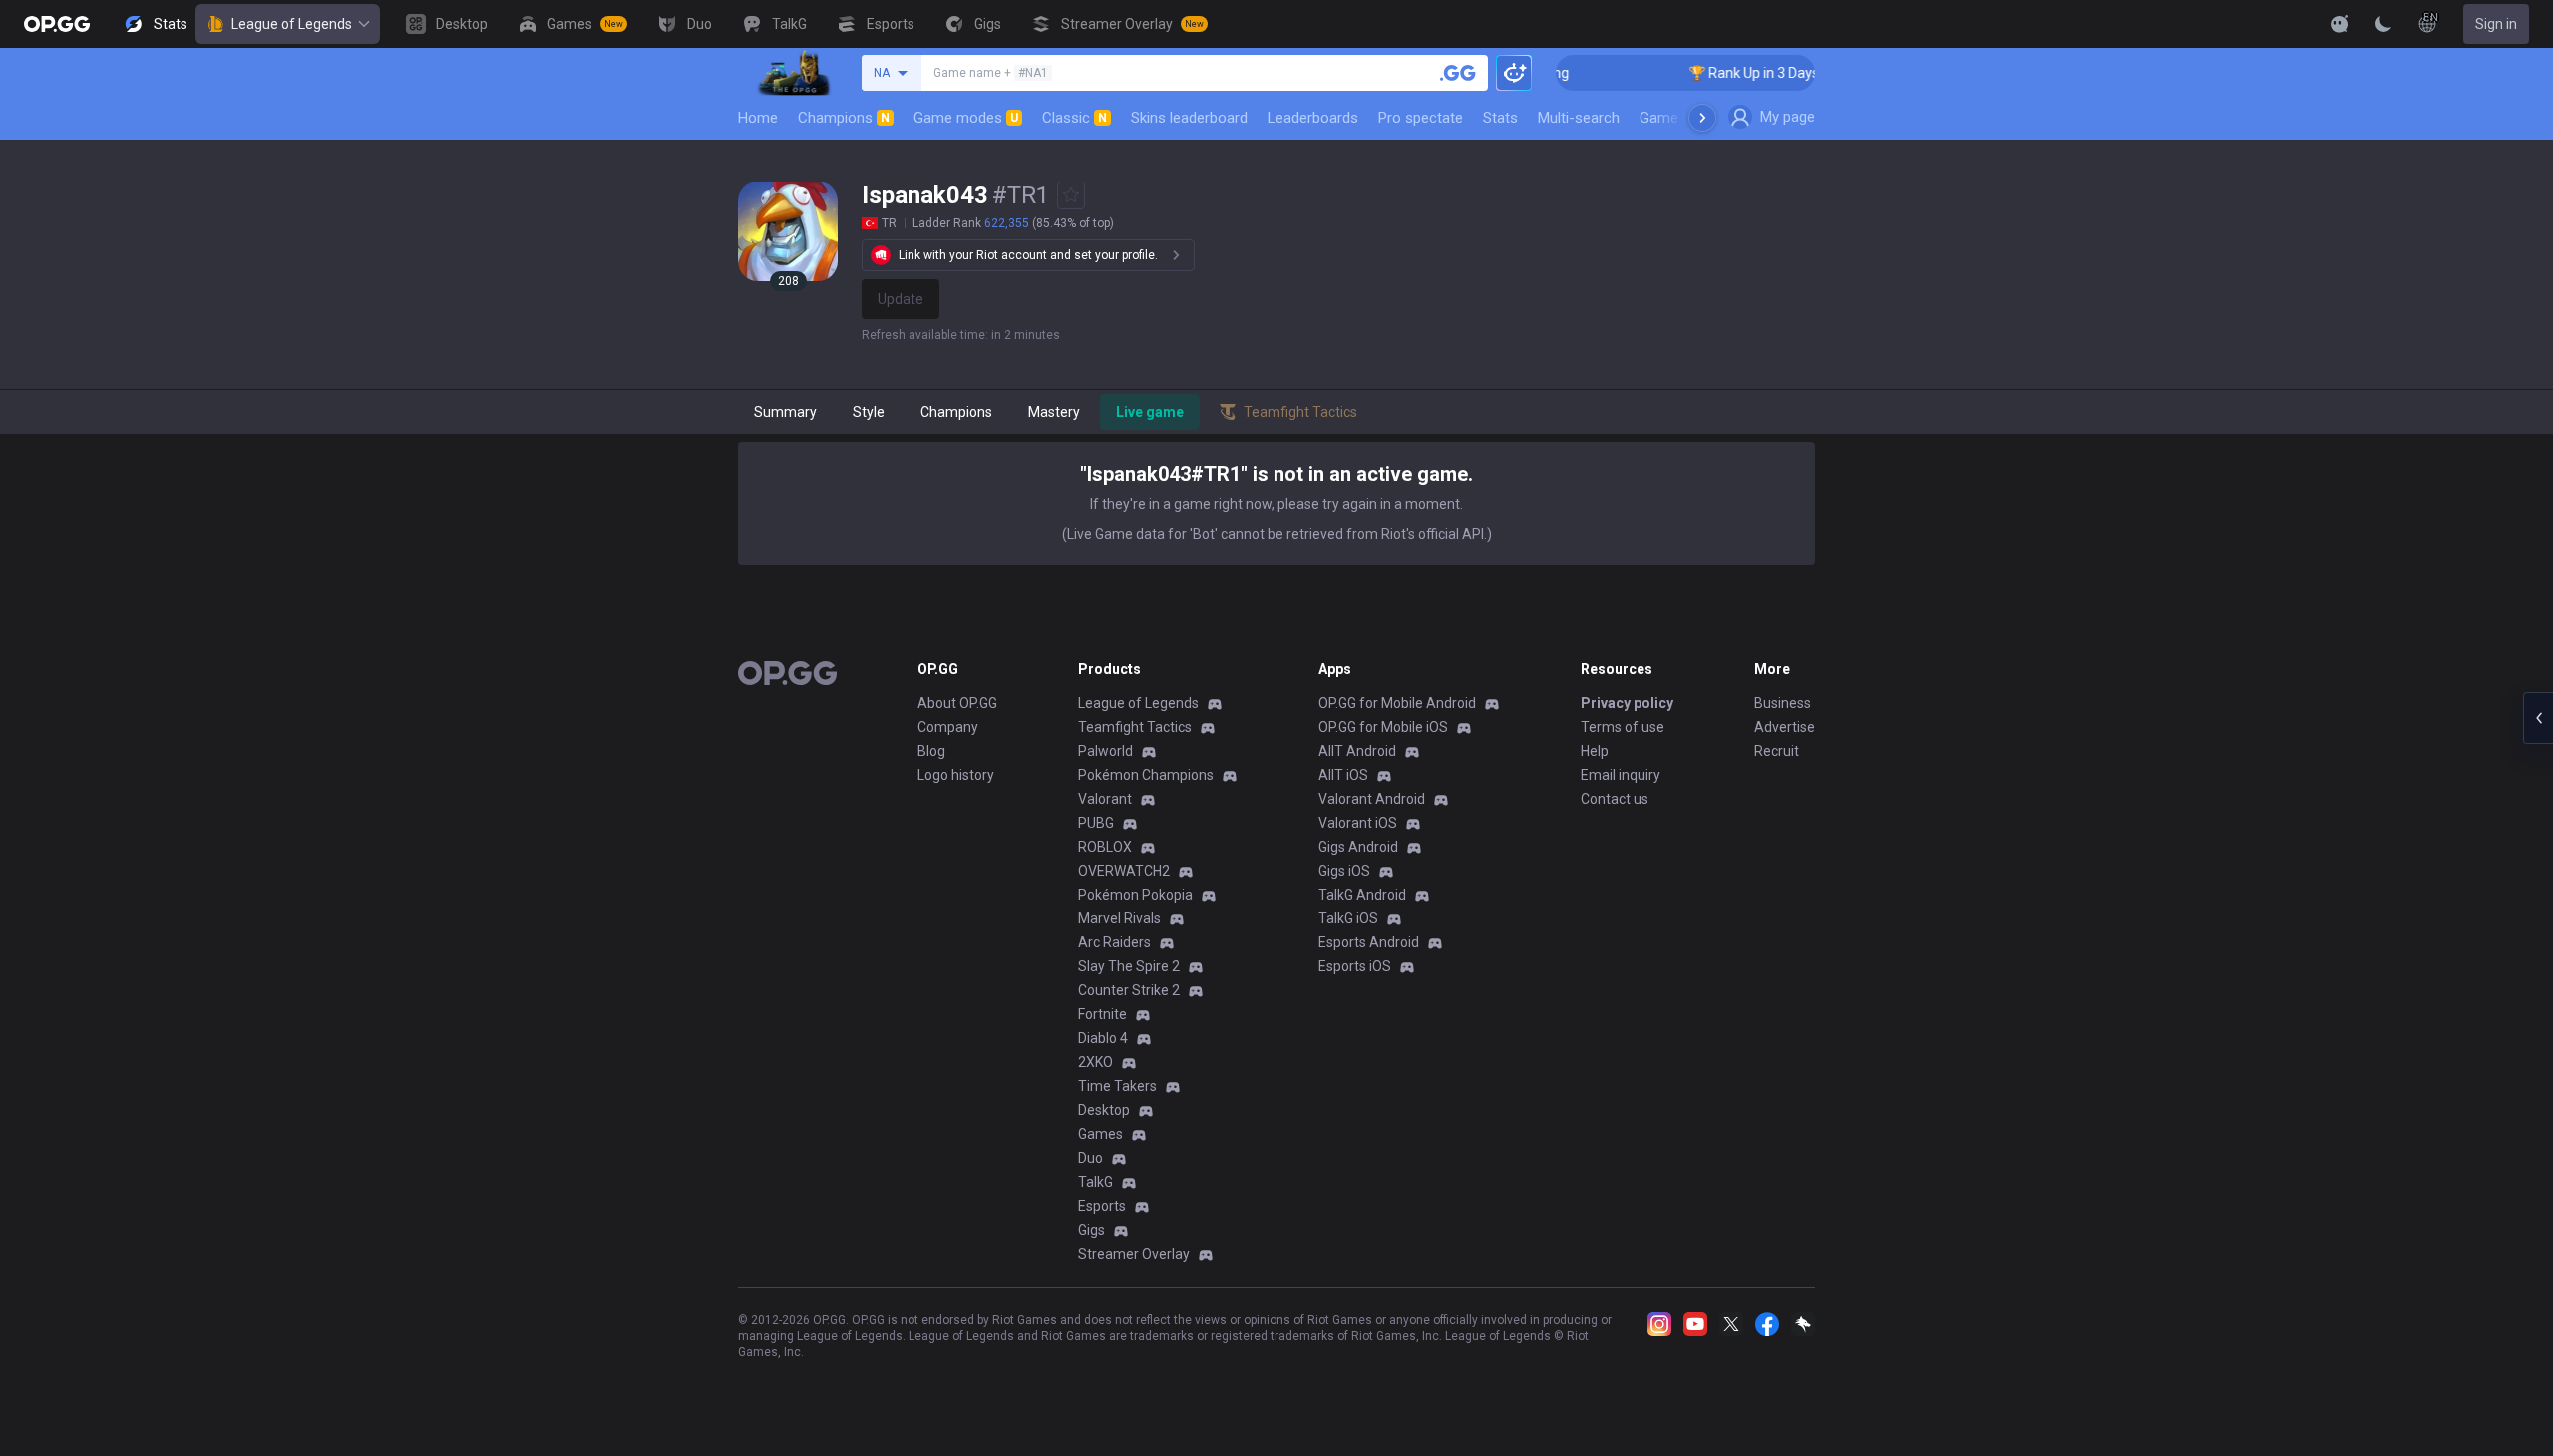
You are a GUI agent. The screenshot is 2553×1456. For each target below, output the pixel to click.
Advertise (1785, 727)
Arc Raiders (1114, 942)
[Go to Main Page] (57, 24)
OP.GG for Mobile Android (1397, 703)
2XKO (1095, 1062)
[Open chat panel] (2538, 718)
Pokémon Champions (1146, 775)
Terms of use (1623, 727)
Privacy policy (1627, 703)
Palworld (1105, 751)
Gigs (1092, 1230)
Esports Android (1369, 942)
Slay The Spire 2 (1129, 966)
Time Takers (1117, 1086)
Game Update (1684, 118)
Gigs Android (1358, 847)
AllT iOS (1343, 775)
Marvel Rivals (1119, 918)
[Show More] (2340, 24)
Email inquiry (1621, 775)
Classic (1075, 118)
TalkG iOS (1348, 918)
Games (1100, 1134)
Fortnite (1102, 1014)
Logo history (956, 775)
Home (758, 118)
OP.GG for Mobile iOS (1383, 727)
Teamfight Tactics (1135, 727)
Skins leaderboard (1189, 118)
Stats (1500, 118)
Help (1595, 751)
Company (948, 727)
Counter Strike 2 (1129, 990)
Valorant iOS (1358, 823)
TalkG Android (1362, 895)
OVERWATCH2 (1124, 871)
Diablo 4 (1103, 1038)
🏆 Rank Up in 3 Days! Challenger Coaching (1798, 73)
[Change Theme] (2383, 24)
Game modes (966, 118)
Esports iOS (1355, 966)
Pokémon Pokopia (1135, 895)
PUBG (1096, 823)
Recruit (1777, 751)
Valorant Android (1372, 799)
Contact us (1615, 799)
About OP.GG (957, 703)
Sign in (2496, 24)
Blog (931, 751)
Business (1783, 703)
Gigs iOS (1344, 871)
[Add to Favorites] (1071, 195)
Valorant (1105, 799)
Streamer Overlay (1134, 1254)
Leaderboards (1313, 118)
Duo (1091, 1158)
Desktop (1104, 1110)
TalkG (1095, 1182)
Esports (1102, 1206)
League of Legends (292, 24)
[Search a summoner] (1458, 73)
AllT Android (1357, 751)
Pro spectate (1421, 118)
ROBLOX (1105, 847)
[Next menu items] (1702, 118)
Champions (844, 118)
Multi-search (1579, 118)
